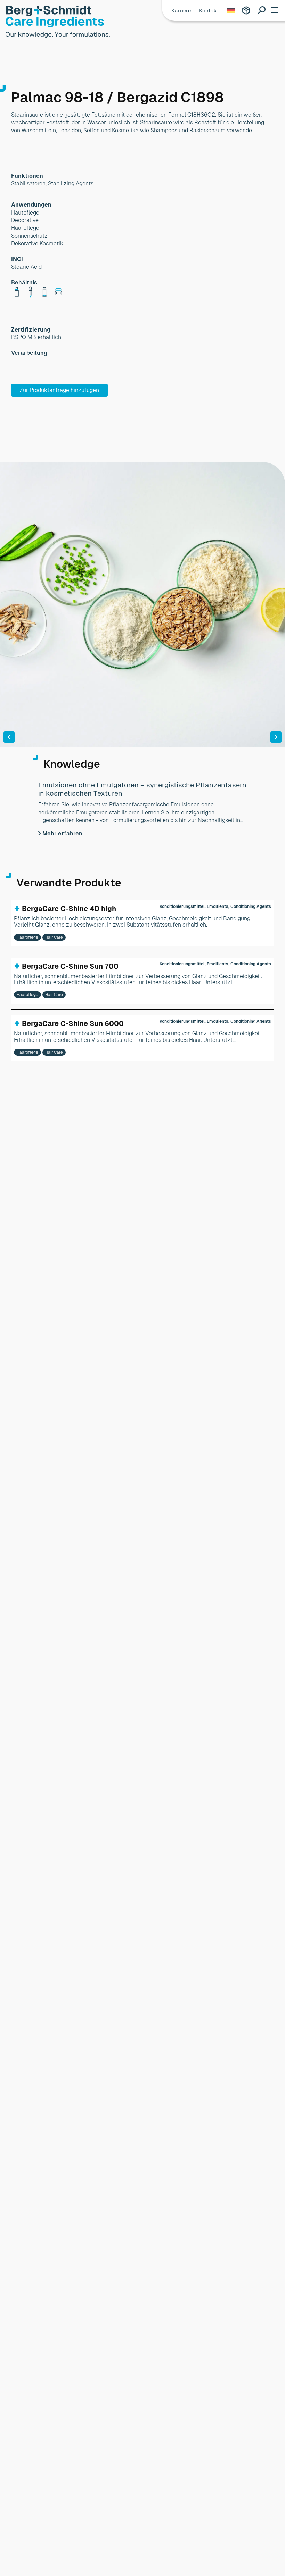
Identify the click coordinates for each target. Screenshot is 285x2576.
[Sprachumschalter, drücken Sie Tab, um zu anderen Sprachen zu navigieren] (230, 10)
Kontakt (209, 11)
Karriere (181, 11)
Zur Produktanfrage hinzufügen (59, 390)
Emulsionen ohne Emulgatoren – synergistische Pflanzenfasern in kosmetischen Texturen (142, 789)
